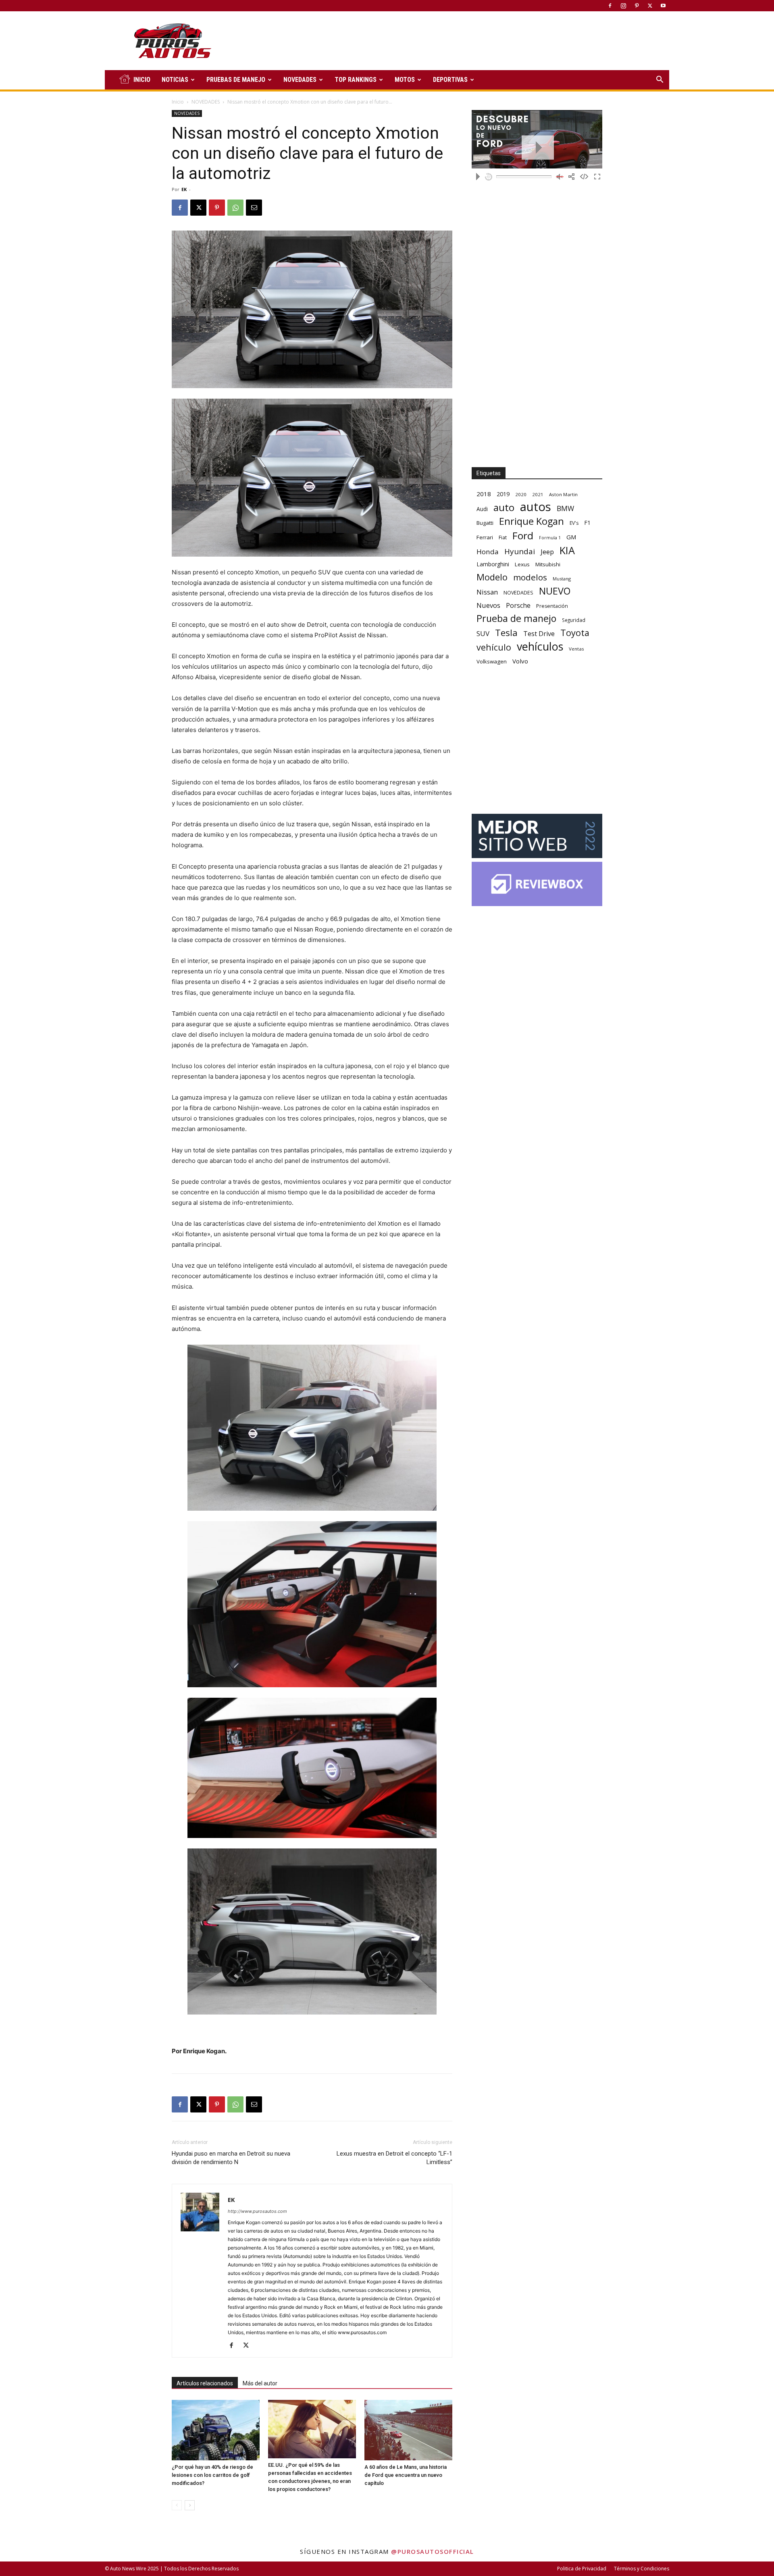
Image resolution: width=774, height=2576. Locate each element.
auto (504, 507)
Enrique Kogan (532, 521)
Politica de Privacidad (582, 2569)
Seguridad (574, 620)
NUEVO (555, 591)
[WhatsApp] (235, 208)
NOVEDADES (300, 80)
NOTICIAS (175, 80)
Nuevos (488, 605)
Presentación (552, 606)
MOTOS (405, 80)
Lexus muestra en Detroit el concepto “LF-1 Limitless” (394, 2158)
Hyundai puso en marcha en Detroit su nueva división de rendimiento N (231, 2158)
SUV (483, 633)
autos (536, 507)
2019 (503, 494)
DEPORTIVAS (450, 80)
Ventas (576, 649)
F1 (587, 523)
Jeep (547, 552)
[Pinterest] (637, 6)
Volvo (520, 661)
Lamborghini (493, 564)
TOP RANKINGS (356, 80)
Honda (488, 552)
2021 (538, 494)
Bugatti (485, 523)
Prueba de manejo (516, 619)
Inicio (178, 102)
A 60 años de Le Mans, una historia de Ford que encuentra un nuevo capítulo (406, 2475)
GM (571, 537)
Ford (523, 535)
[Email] (254, 208)
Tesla (506, 633)
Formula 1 (550, 538)
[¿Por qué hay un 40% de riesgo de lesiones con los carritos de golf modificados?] (216, 2430)
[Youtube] (663, 6)
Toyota (575, 633)
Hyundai (520, 552)
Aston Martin (563, 494)
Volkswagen (492, 661)
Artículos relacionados (205, 2383)
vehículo (494, 647)
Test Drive (539, 634)
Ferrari (485, 537)
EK (184, 189)
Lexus (522, 564)
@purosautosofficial (433, 2551)
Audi (482, 509)
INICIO (142, 80)
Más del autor (260, 2383)
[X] (650, 6)
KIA (567, 550)
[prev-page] (177, 2505)
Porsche (518, 606)
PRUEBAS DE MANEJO (236, 80)
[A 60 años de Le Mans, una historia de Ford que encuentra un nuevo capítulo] (408, 2430)
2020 (521, 494)
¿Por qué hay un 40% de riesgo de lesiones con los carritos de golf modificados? (212, 2475)
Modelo (492, 577)
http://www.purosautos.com (257, 2211)
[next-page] (190, 2505)
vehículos (540, 646)
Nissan (487, 592)
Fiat (503, 537)
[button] (660, 80)
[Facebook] (610, 6)
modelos (530, 577)
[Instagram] (623, 6)
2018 (484, 494)
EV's (574, 523)
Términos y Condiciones (642, 2569)
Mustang (562, 579)
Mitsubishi (548, 564)
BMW (565, 508)
